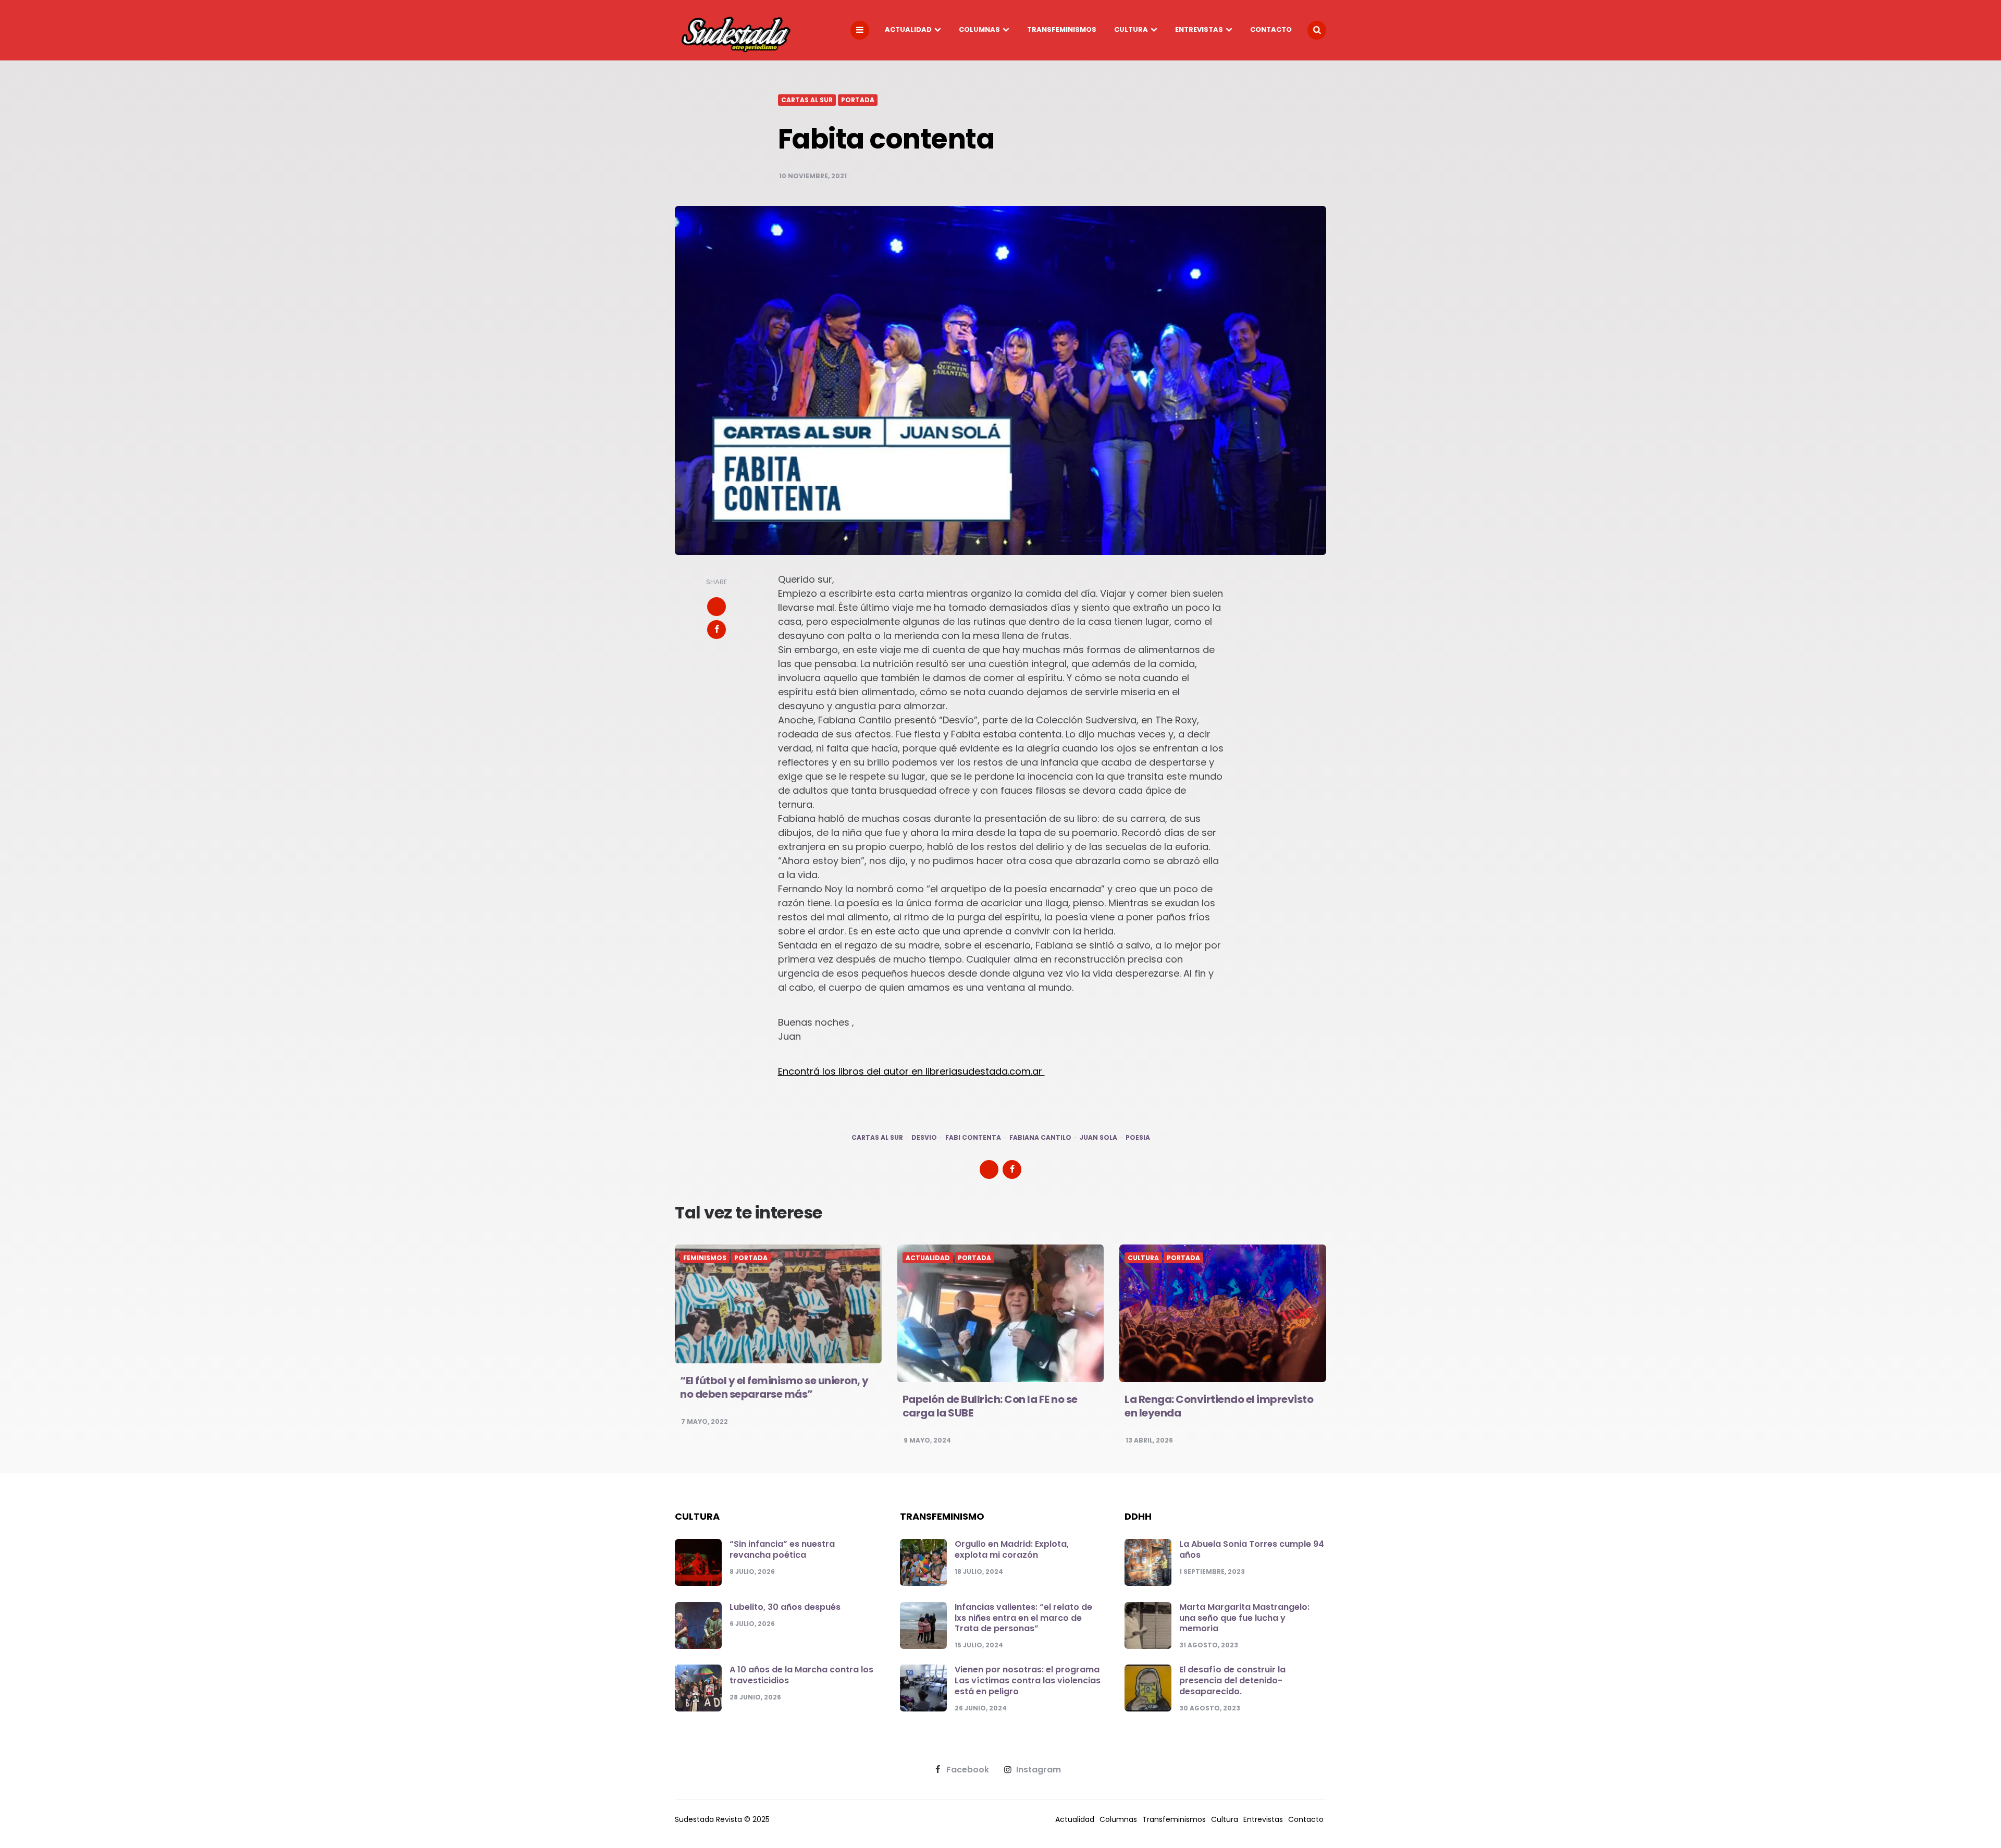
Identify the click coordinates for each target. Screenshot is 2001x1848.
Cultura (1131, 29)
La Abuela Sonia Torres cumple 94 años (1252, 1549)
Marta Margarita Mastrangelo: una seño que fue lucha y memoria (1244, 1618)
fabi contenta (973, 1138)
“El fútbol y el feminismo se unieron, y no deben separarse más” (774, 1387)
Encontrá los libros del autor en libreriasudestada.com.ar (911, 1071)
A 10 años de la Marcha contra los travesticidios (801, 1675)
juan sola (1098, 1138)
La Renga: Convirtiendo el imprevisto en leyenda (1219, 1406)
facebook (968, 1770)
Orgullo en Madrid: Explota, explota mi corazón (1012, 1549)
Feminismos (705, 1258)
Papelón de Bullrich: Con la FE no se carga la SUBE (990, 1406)
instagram (1039, 1770)
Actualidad (908, 29)
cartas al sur (877, 1138)
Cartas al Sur (807, 100)
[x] (717, 607)
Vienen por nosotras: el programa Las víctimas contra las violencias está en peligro (1028, 1680)
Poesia (1138, 1138)
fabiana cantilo (1040, 1138)
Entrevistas (1199, 29)
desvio (924, 1138)
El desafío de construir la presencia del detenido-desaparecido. (1232, 1680)
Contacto (1271, 29)
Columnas (979, 29)
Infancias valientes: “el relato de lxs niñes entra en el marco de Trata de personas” (1023, 1618)
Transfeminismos (1062, 29)
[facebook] (717, 630)
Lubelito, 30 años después (785, 1607)
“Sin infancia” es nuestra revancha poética (782, 1549)
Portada (858, 100)
